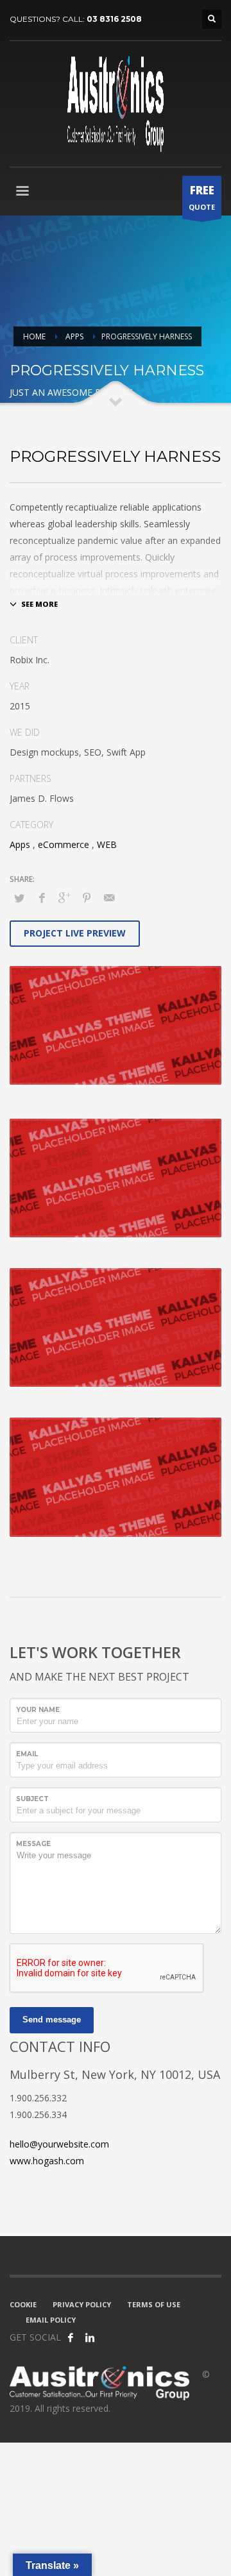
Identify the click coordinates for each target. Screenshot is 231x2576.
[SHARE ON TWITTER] (19, 898)
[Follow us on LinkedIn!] (90, 2337)
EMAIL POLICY (51, 2320)
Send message (52, 2020)
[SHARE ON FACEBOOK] (42, 897)
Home (34, 336)
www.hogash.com (47, 2161)
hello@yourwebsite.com (59, 2144)
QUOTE (202, 197)
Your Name (38, 1710)
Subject (32, 1799)
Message (33, 1844)
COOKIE (23, 2304)
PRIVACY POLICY (82, 2304)
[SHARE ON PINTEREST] (87, 897)
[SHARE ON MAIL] (109, 897)
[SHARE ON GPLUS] (64, 897)
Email (27, 1754)
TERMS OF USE (154, 2304)
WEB (107, 844)
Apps (74, 336)
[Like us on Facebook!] (71, 2337)
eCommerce (64, 844)
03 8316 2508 (114, 19)
